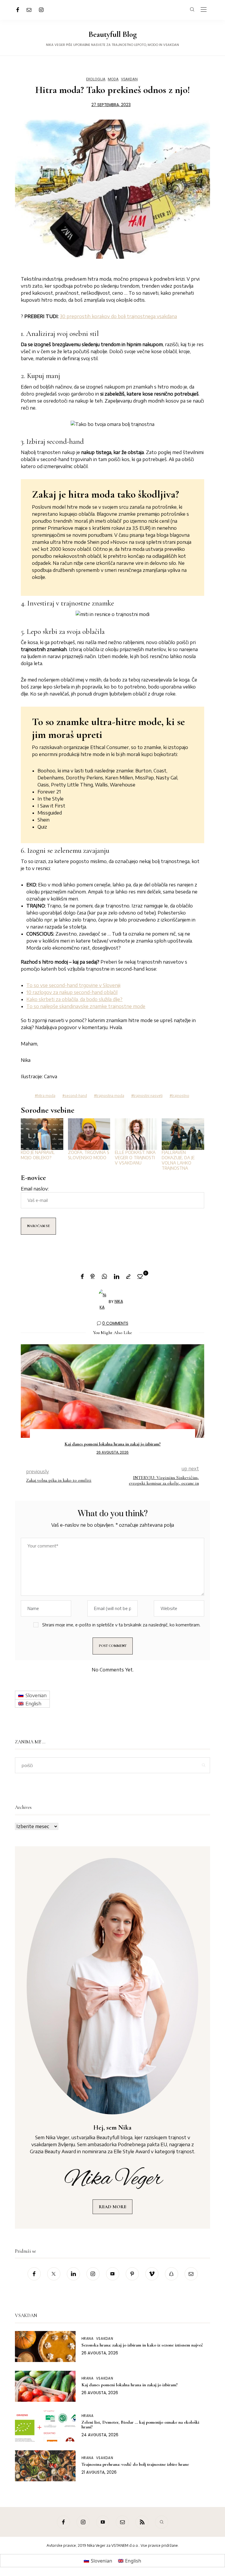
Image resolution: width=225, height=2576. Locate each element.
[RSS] (142, 2522)
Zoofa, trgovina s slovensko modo (89, 1155)
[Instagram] (41, 10)
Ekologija (96, 79)
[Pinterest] (93, 1277)
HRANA (88, 2339)
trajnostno (180, 1096)
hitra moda (46, 1096)
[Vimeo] (152, 2274)
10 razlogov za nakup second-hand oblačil (72, 992)
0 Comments (115, 1323)
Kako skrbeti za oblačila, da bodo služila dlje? (74, 999)
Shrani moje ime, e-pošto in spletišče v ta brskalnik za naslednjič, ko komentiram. (121, 1625)
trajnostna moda (110, 1096)
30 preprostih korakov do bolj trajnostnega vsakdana (118, 316)
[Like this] (141, 1276)
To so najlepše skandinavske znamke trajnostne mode (86, 1006)
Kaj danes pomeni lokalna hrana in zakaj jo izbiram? (129, 2385)
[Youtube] (113, 2274)
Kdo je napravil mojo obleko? (38, 1155)
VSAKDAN (129, 79)
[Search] (162, 2522)
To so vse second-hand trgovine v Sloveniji (73, 985)
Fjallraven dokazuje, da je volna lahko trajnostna (178, 1160)
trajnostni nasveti (148, 1096)
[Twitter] (54, 2274)
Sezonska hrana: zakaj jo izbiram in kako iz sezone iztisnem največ (142, 2345)
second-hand (76, 1096)
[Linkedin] (73, 2274)
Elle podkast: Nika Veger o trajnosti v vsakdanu (135, 1158)
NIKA (119, 1301)
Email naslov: (35, 1189)
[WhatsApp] (104, 1277)
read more (112, 2207)
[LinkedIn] (117, 1277)
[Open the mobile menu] (204, 10)
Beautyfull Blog (113, 34)
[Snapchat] (172, 2274)
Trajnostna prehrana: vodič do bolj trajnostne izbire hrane (113, 1444)
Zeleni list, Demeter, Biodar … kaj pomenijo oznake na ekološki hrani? (140, 2425)
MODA (113, 79)
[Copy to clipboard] (128, 1277)
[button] (30, 1400)
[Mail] (29, 10)
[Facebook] (18, 10)
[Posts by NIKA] (102, 1301)
